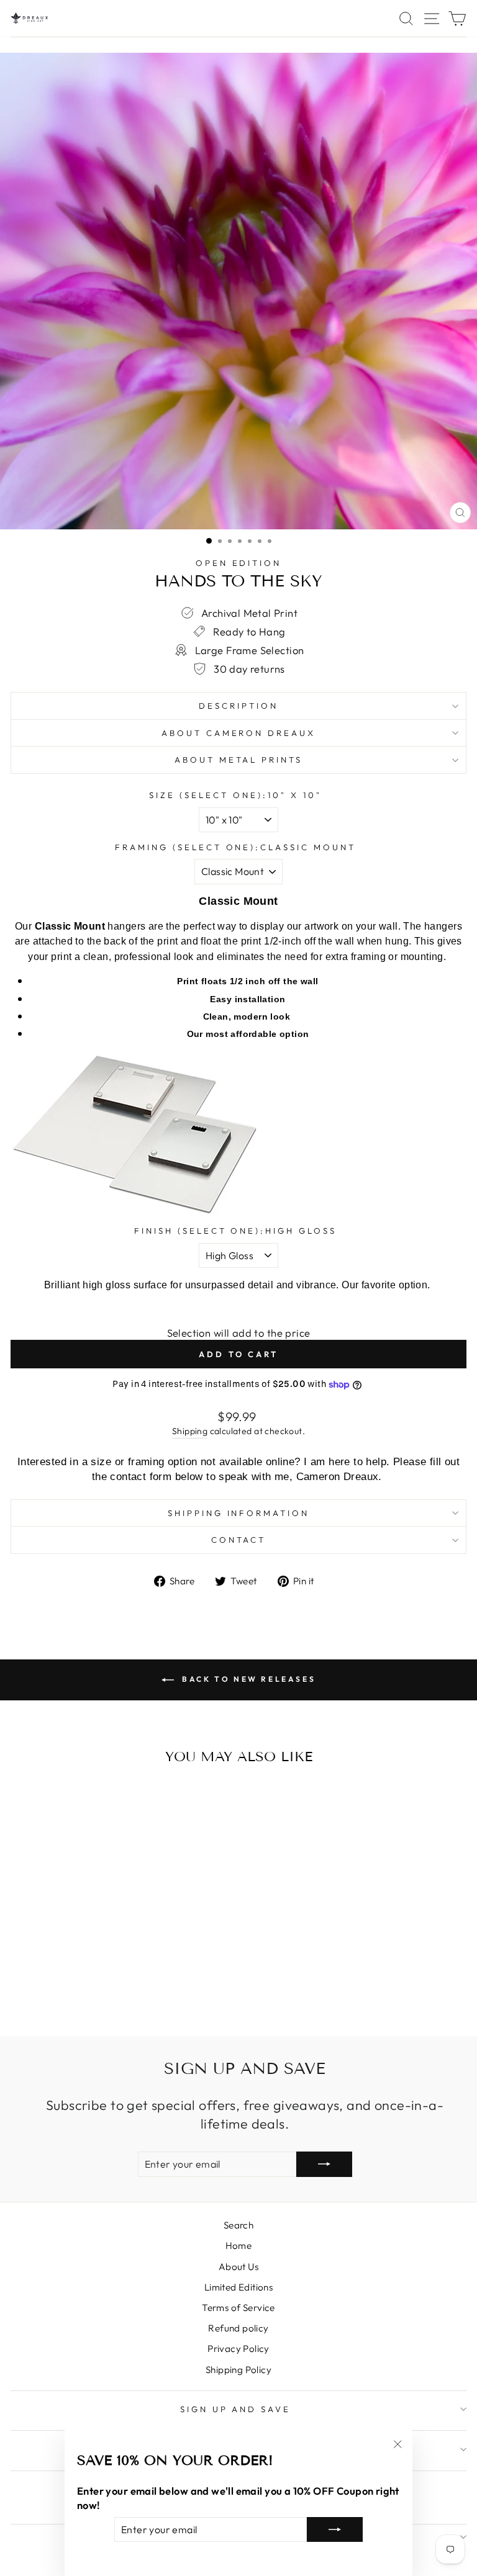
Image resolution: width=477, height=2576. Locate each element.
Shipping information (239, 1513)
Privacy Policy (238, 2349)
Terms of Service (238, 2308)
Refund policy (238, 2328)
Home (239, 2246)
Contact (239, 1540)
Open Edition (239, 563)
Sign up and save (236, 2409)
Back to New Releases (248, 1679)
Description (238, 706)
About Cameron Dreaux (239, 733)
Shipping (190, 1431)
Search (238, 2225)
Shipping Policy (238, 2370)
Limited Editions (239, 2287)
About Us (238, 2267)
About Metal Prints (239, 760)
